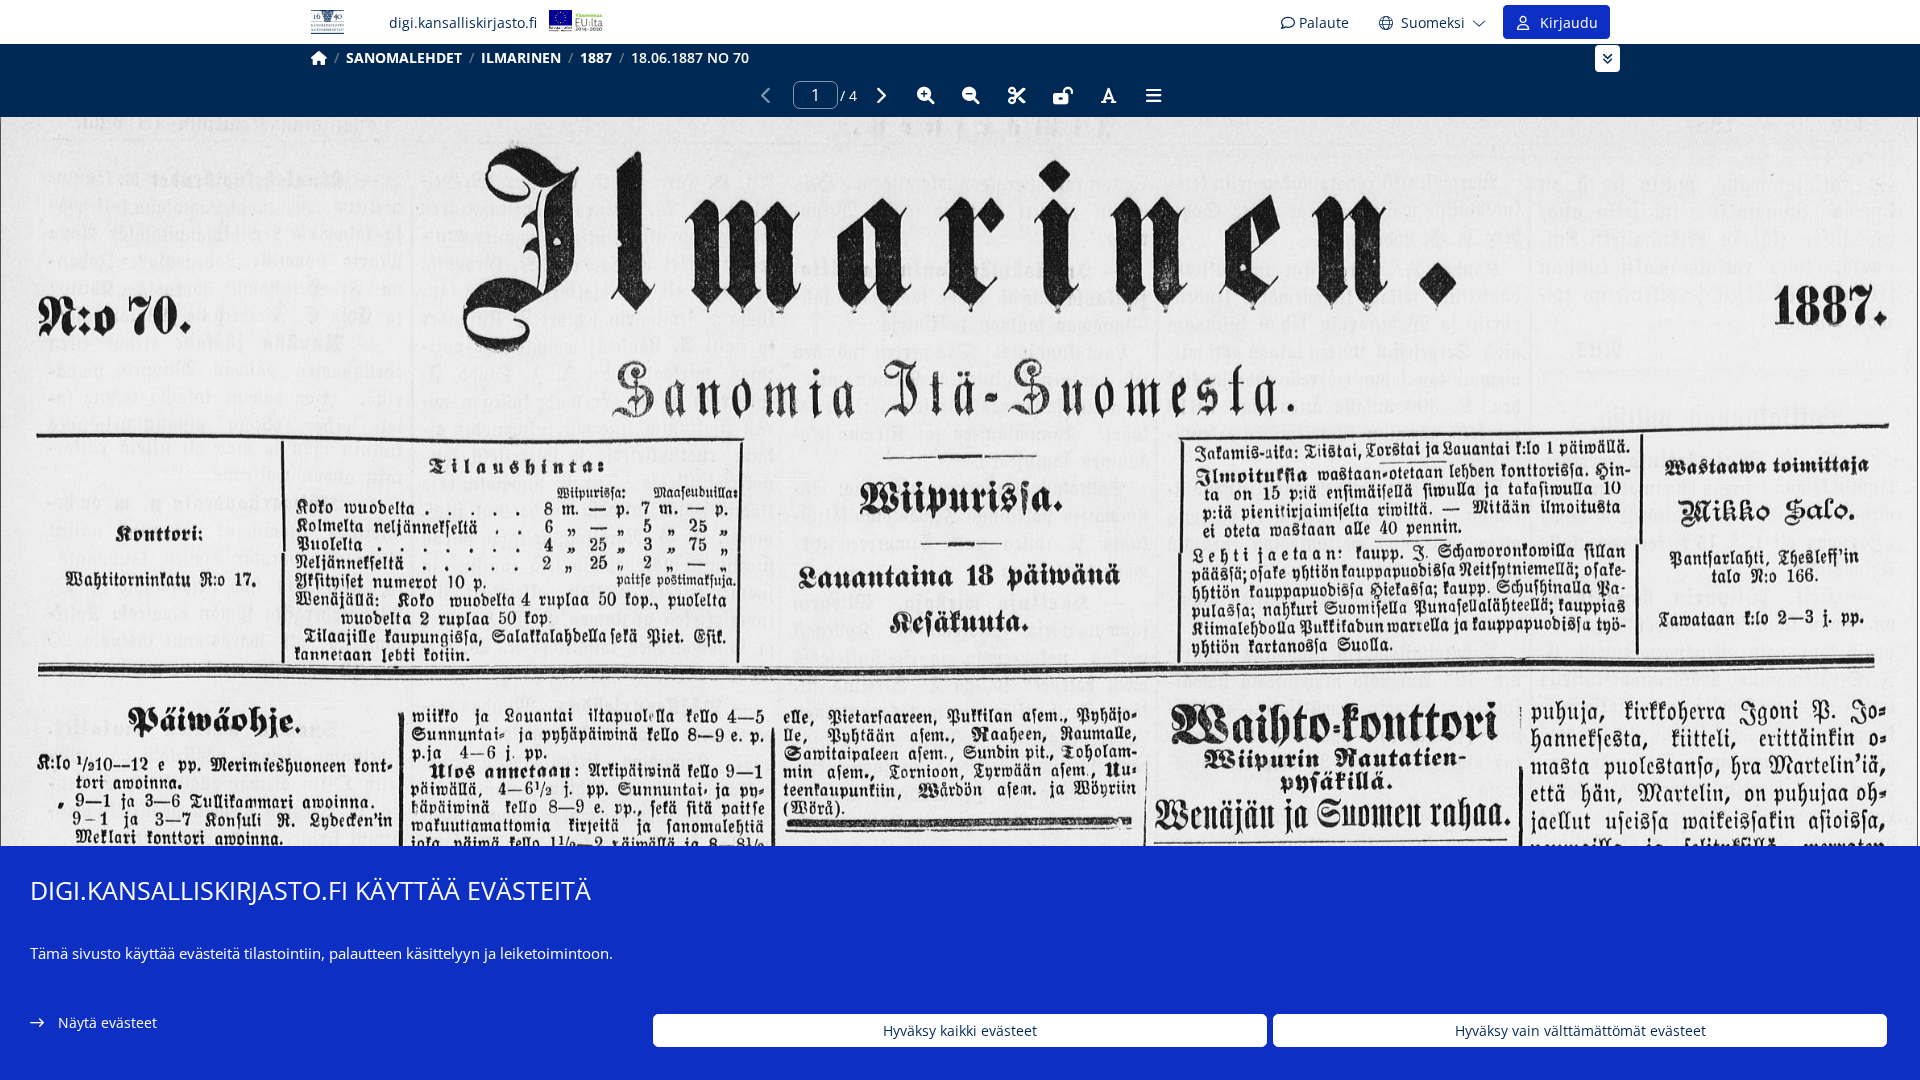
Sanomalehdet (404, 57)
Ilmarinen (521, 57)
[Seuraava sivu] (880, 95)
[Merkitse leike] (1017, 95)
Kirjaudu (1565, 22)
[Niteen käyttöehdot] (1063, 95)
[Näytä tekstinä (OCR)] (1108, 95)
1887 (596, 57)
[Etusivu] (319, 57)
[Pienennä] (971, 95)
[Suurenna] (926, 95)
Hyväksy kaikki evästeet (960, 1030)
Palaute (1322, 22)
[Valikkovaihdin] (1607, 58)
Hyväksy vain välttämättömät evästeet (1580, 1030)
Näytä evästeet (107, 1022)
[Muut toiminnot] (1154, 95)
